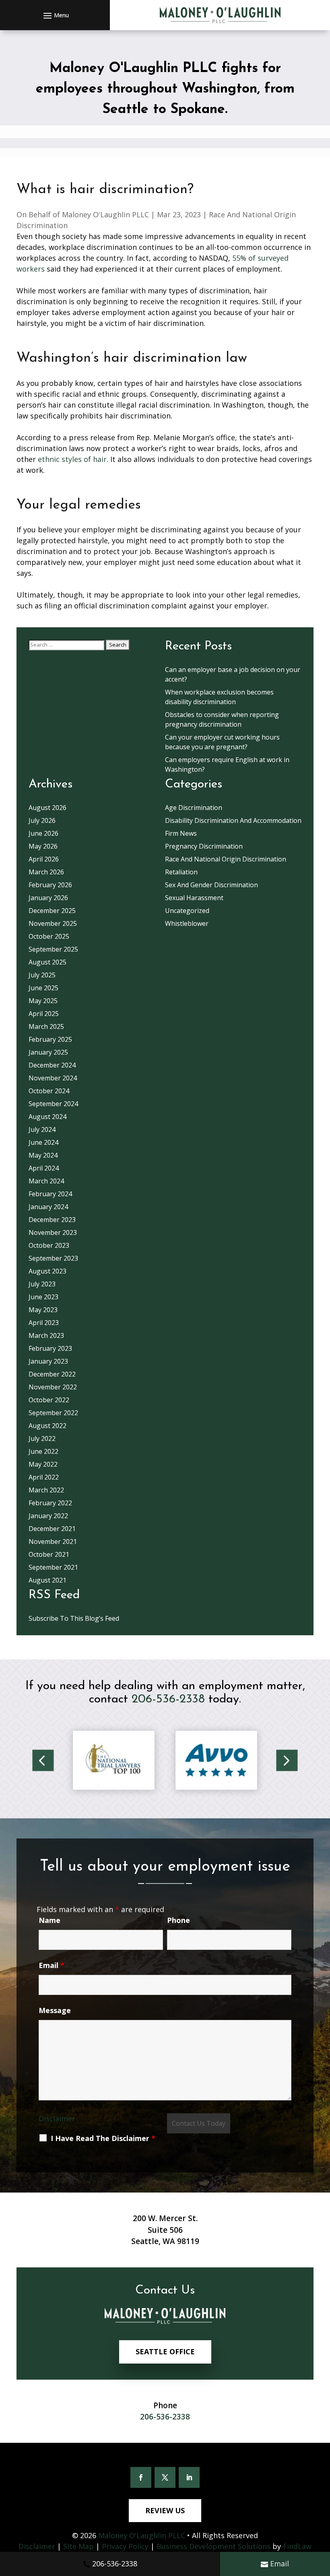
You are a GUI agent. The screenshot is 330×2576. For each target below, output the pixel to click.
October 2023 (49, 1245)
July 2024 (42, 1129)
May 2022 (43, 1464)
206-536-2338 (115, 2564)
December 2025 (52, 911)
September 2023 (53, 1258)
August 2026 (47, 808)
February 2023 (50, 1348)
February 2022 (50, 1503)
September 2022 (53, 1413)
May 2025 (43, 1001)
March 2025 (46, 1026)
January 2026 (48, 898)
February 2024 (50, 1194)
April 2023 (44, 1323)
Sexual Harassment (194, 898)
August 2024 (47, 1117)
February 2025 (50, 1039)
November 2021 (53, 1541)
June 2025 (43, 988)
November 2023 (53, 1232)
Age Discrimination (194, 808)
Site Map (78, 2546)
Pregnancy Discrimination (204, 846)
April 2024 (44, 1168)
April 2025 (44, 1014)
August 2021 (47, 1580)
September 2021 (53, 1567)
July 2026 (42, 820)
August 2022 (47, 1426)
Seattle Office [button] (165, 2351)
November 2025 (53, 923)
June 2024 (43, 1142)
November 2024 (53, 1078)
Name (49, 1920)
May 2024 (43, 1155)
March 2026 (46, 872)
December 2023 (52, 1220)
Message (55, 2010)
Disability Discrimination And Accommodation (233, 820)
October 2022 (49, 1400)
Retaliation (181, 872)
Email (279, 2564)
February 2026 (50, 885)
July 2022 (42, 1438)
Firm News (181, 833)
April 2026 (44, 859)
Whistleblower (187, 923)
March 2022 (46, 1490)
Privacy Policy (125, 2546)
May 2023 (43, 1310)
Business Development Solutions (213, 2546)
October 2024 (49, 1091)
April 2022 (44, 1477)
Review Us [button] (165, 2510)
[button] (55, 15)
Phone (178, 1920)
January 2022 (48, 1516)
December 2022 (52, 1374)
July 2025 (42, 975)
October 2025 (49, 936)
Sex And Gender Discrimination (211, 885)
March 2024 (46, 1181)
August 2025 (47, 962)
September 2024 (53, 1104)
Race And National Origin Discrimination (226, 859)
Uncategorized (187, 911)
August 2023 (47, 1271)
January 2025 (48, 1052)
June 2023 (43, 1297)
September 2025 (53, 949)
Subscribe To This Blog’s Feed (74, 1618)
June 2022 (43, 1451)
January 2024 (48, 1207)
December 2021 (52, 1529)
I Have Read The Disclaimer (103, 2138)
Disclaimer (57, 2119)
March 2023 (46, 1335)
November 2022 (53, 1387)
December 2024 (52, 1065)
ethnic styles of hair (72, 459)
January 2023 (48, 1361)
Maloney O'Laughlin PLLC (105, 214)
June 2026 (43, 833)
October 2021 (49, 1554)
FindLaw (297, 2546)
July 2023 (42, 1284)
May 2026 (43, 846)
